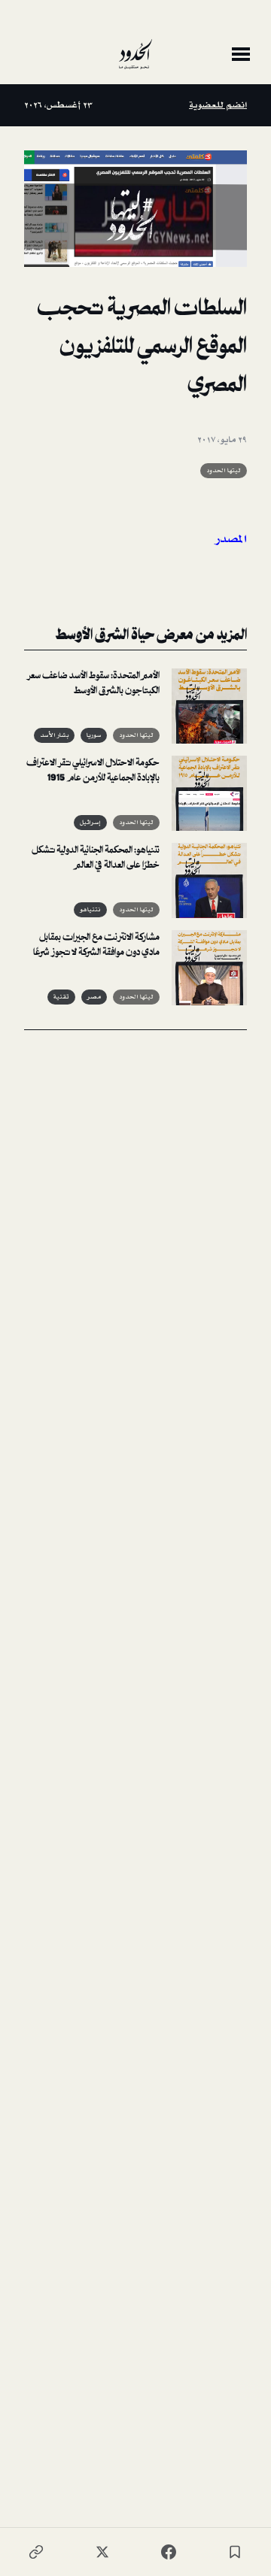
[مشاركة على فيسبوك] (169, 2552)
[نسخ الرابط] (36, 2552)
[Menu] (241, 54)
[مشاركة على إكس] (102, 2552)
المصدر (229, 539)
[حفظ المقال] (235, 2552)
